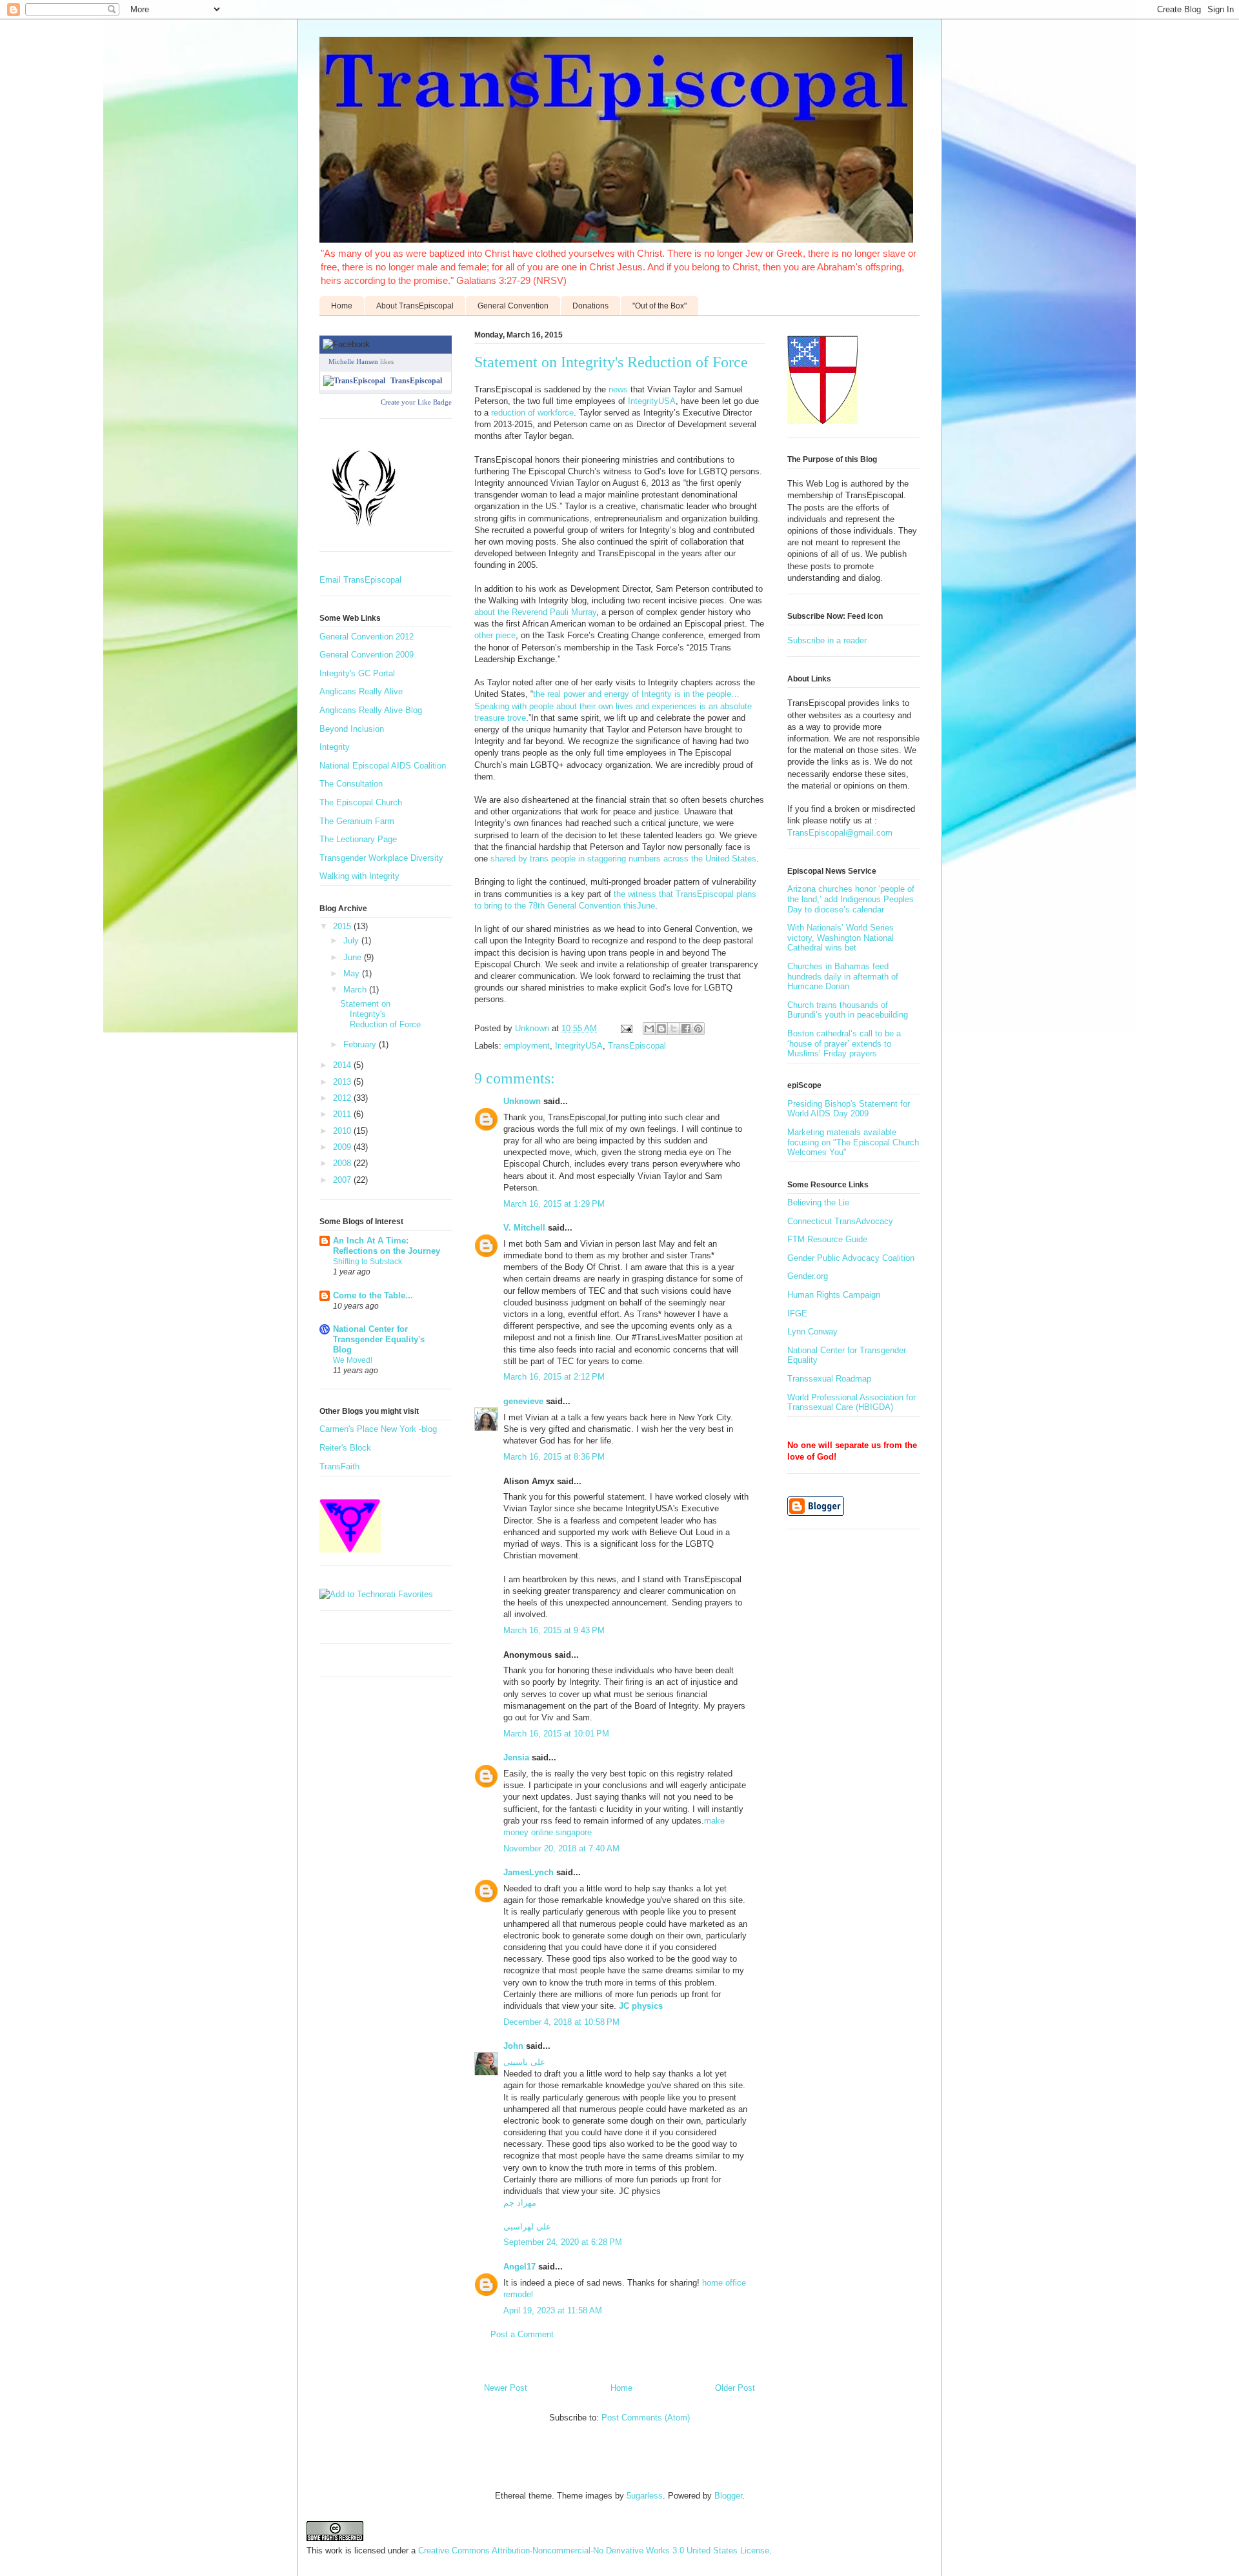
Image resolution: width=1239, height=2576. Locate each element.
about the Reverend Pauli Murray (535, 612)
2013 (343, 1082)
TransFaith (339, 1466)
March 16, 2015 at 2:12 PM (554, 1377)
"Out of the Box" (660, 306)
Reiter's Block (345, 1448)
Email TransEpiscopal (360, 580)
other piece (495, 635)
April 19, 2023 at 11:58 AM (553, 2310)
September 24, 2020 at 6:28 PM (563, 2242)
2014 (343, 1065)
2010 (343, 1131)
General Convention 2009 (367, 655)
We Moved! (353, 1360)
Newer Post (506, 2388)
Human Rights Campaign (834, 1295)
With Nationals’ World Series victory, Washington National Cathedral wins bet (841, 938)
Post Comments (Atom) (646, 2418)
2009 (343, 1147)
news (618, 389)
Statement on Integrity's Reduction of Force (380, 1014)
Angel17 (519, 2267)
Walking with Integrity (359, 876)
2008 (343, 1163)
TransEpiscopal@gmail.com (840, 833)
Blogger (728, 2496)
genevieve (523, 1401)
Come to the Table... (373, 1295)
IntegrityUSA (652, 401)
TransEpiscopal (637, 1046)
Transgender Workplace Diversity (381, 858)
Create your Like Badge (416, 402)
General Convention (513, 306)
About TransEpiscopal (415, 306)
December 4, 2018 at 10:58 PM (561, 2022)
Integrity (335, 747)
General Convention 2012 (367, 637)
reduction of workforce (532, 413)
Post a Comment (522, 2334)
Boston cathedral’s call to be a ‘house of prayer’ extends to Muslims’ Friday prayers (844, 1043)
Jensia (516, 1757)
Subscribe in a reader (827, 640)
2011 (343, 1114)
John (513, 2046)
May (353, 973)
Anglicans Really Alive (361, 691)
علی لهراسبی (527, 2227)
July (352, 941)
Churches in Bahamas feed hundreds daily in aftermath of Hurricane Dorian (843, 976)
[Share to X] (674, 1029)
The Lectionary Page (358, 839)
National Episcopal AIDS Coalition (383, 766)
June (354, 957)
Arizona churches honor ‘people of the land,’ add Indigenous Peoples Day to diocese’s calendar (851, 899)
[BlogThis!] (661, 1029)
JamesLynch (529, 1872)
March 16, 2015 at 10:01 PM (556, 1734)
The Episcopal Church (361, 802)
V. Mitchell (524, 1228)
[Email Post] (626, 1028)
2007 (343, 1180)
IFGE (797, 1313)
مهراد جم (520, 2203)
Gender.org (808, 1276)
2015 (343, 926)
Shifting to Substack (368, 1262)
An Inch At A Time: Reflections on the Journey (387, 1246)
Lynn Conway (812, 1332)
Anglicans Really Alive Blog (371, 710)
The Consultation (351, 784)
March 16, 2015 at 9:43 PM (554, 1630)
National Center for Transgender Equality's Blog (379, 1339)
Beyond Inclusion (352, 729)
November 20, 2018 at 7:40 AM (561, 1848)
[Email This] (649, 1029)
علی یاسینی (524, 2062)
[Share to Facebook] (686, 1029)
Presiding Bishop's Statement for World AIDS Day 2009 (849, 1109)
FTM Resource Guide (827, 1239)
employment (527, 1046)
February (361, 1044)
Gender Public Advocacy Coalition (851, 1258)
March (356, 990)
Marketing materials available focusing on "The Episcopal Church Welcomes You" (853, 1142)
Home (342, 306)
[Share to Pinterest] (698, 1029)
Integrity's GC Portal (357, 673)
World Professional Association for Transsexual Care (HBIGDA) (851, 1403)
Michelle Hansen (353, 361)
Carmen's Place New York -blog (378, 1429)
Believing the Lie (818, 1202)
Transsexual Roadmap (829, 1379)
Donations (590, 306)
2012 (343, 1098)
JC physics (641, 2006)
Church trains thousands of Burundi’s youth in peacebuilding (848, 1010)
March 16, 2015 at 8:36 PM (554, 1457)
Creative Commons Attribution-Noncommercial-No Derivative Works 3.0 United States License (594, 2551)
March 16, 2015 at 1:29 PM (554, 1204)
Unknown (522, 1101)
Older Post (735, 2388)
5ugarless (645, 2496)
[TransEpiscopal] (354, 381)
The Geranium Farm (357, 821)
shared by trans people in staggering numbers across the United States (623, 859)
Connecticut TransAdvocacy (840, 1221)
